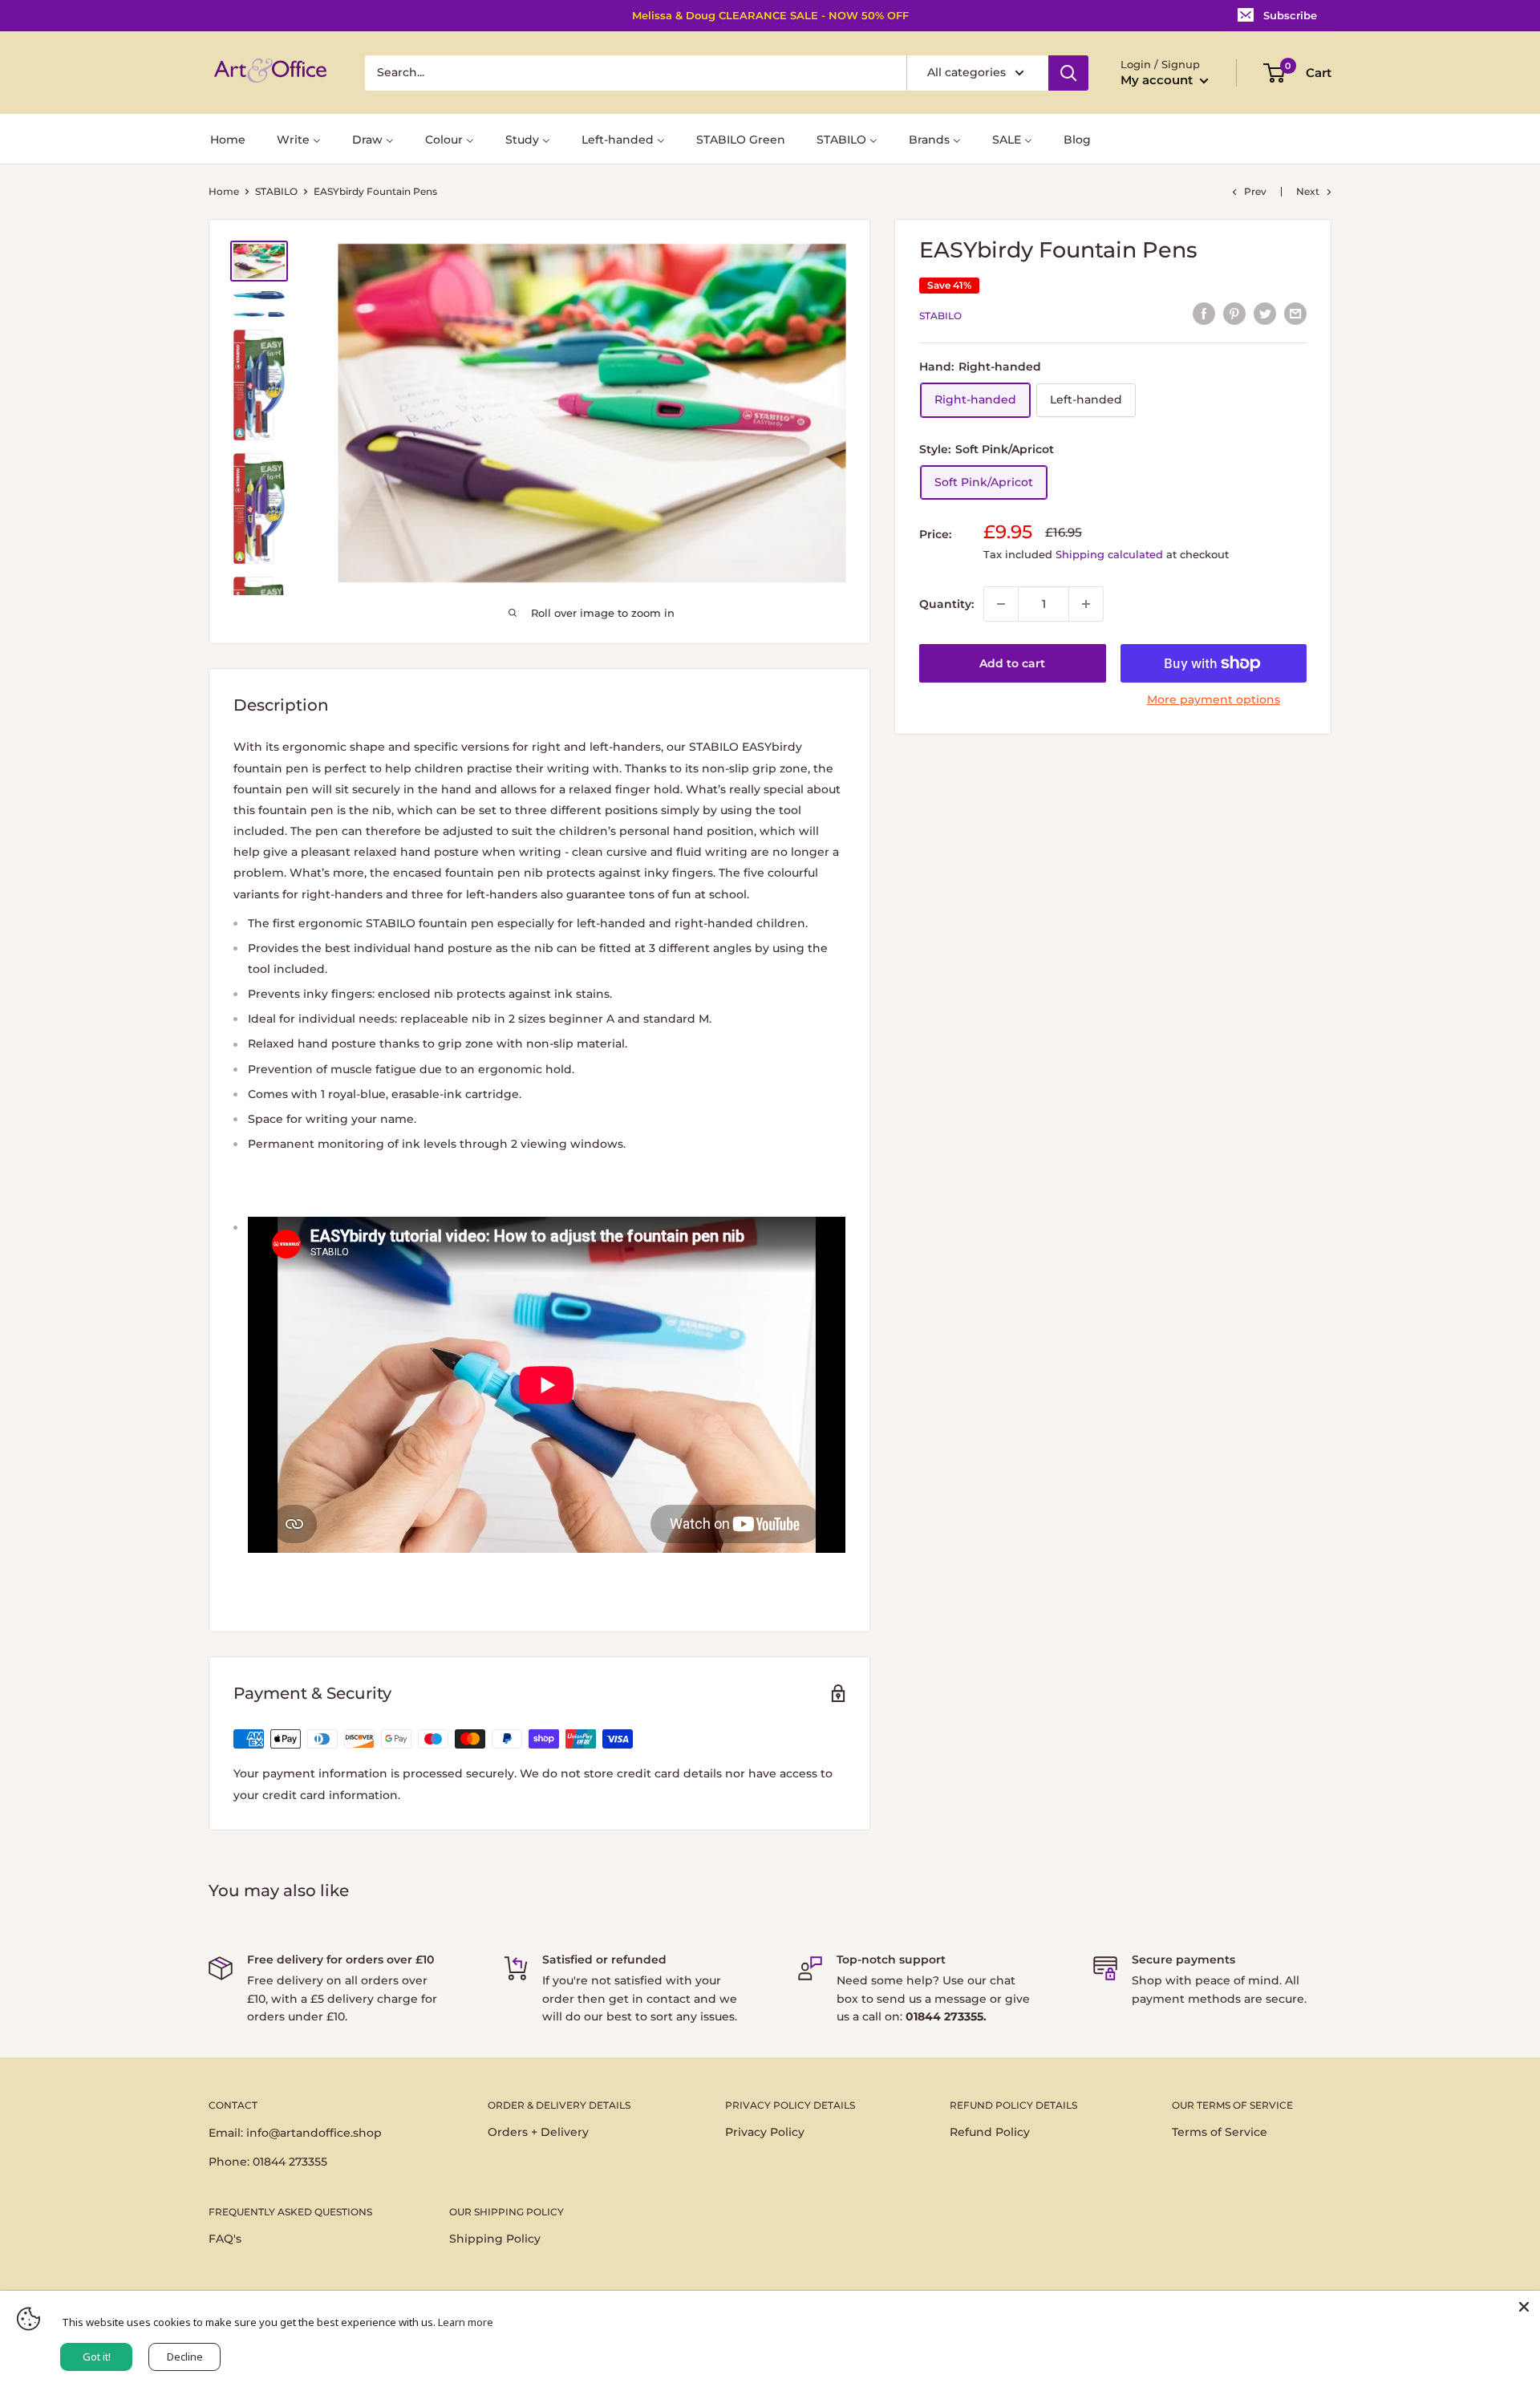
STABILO (276, 191)
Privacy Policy (765, 2132)
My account (1158, 80)
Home (224, 191)
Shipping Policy (495, 2239)
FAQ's (225, 2239)
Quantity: (946, 604)
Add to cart (1012, 663)
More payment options (1214, 699)
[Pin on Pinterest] (1234, 314)
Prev (1255, 191)
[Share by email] (1295, 314)
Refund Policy (990, 2132)
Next (1308, 191)
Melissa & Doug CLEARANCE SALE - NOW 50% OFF (770, 15)
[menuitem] (228, 138)
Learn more (466, 2322)
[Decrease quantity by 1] (1001, 604)
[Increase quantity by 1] (1086, 604)
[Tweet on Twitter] (1265, 314)
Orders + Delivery (538, 2132)
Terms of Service (1220, 2132)
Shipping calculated (1109, 554)
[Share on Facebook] (1204, 314)
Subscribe (1290, 15)
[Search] (1068, 73)
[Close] (1524, 2307)
